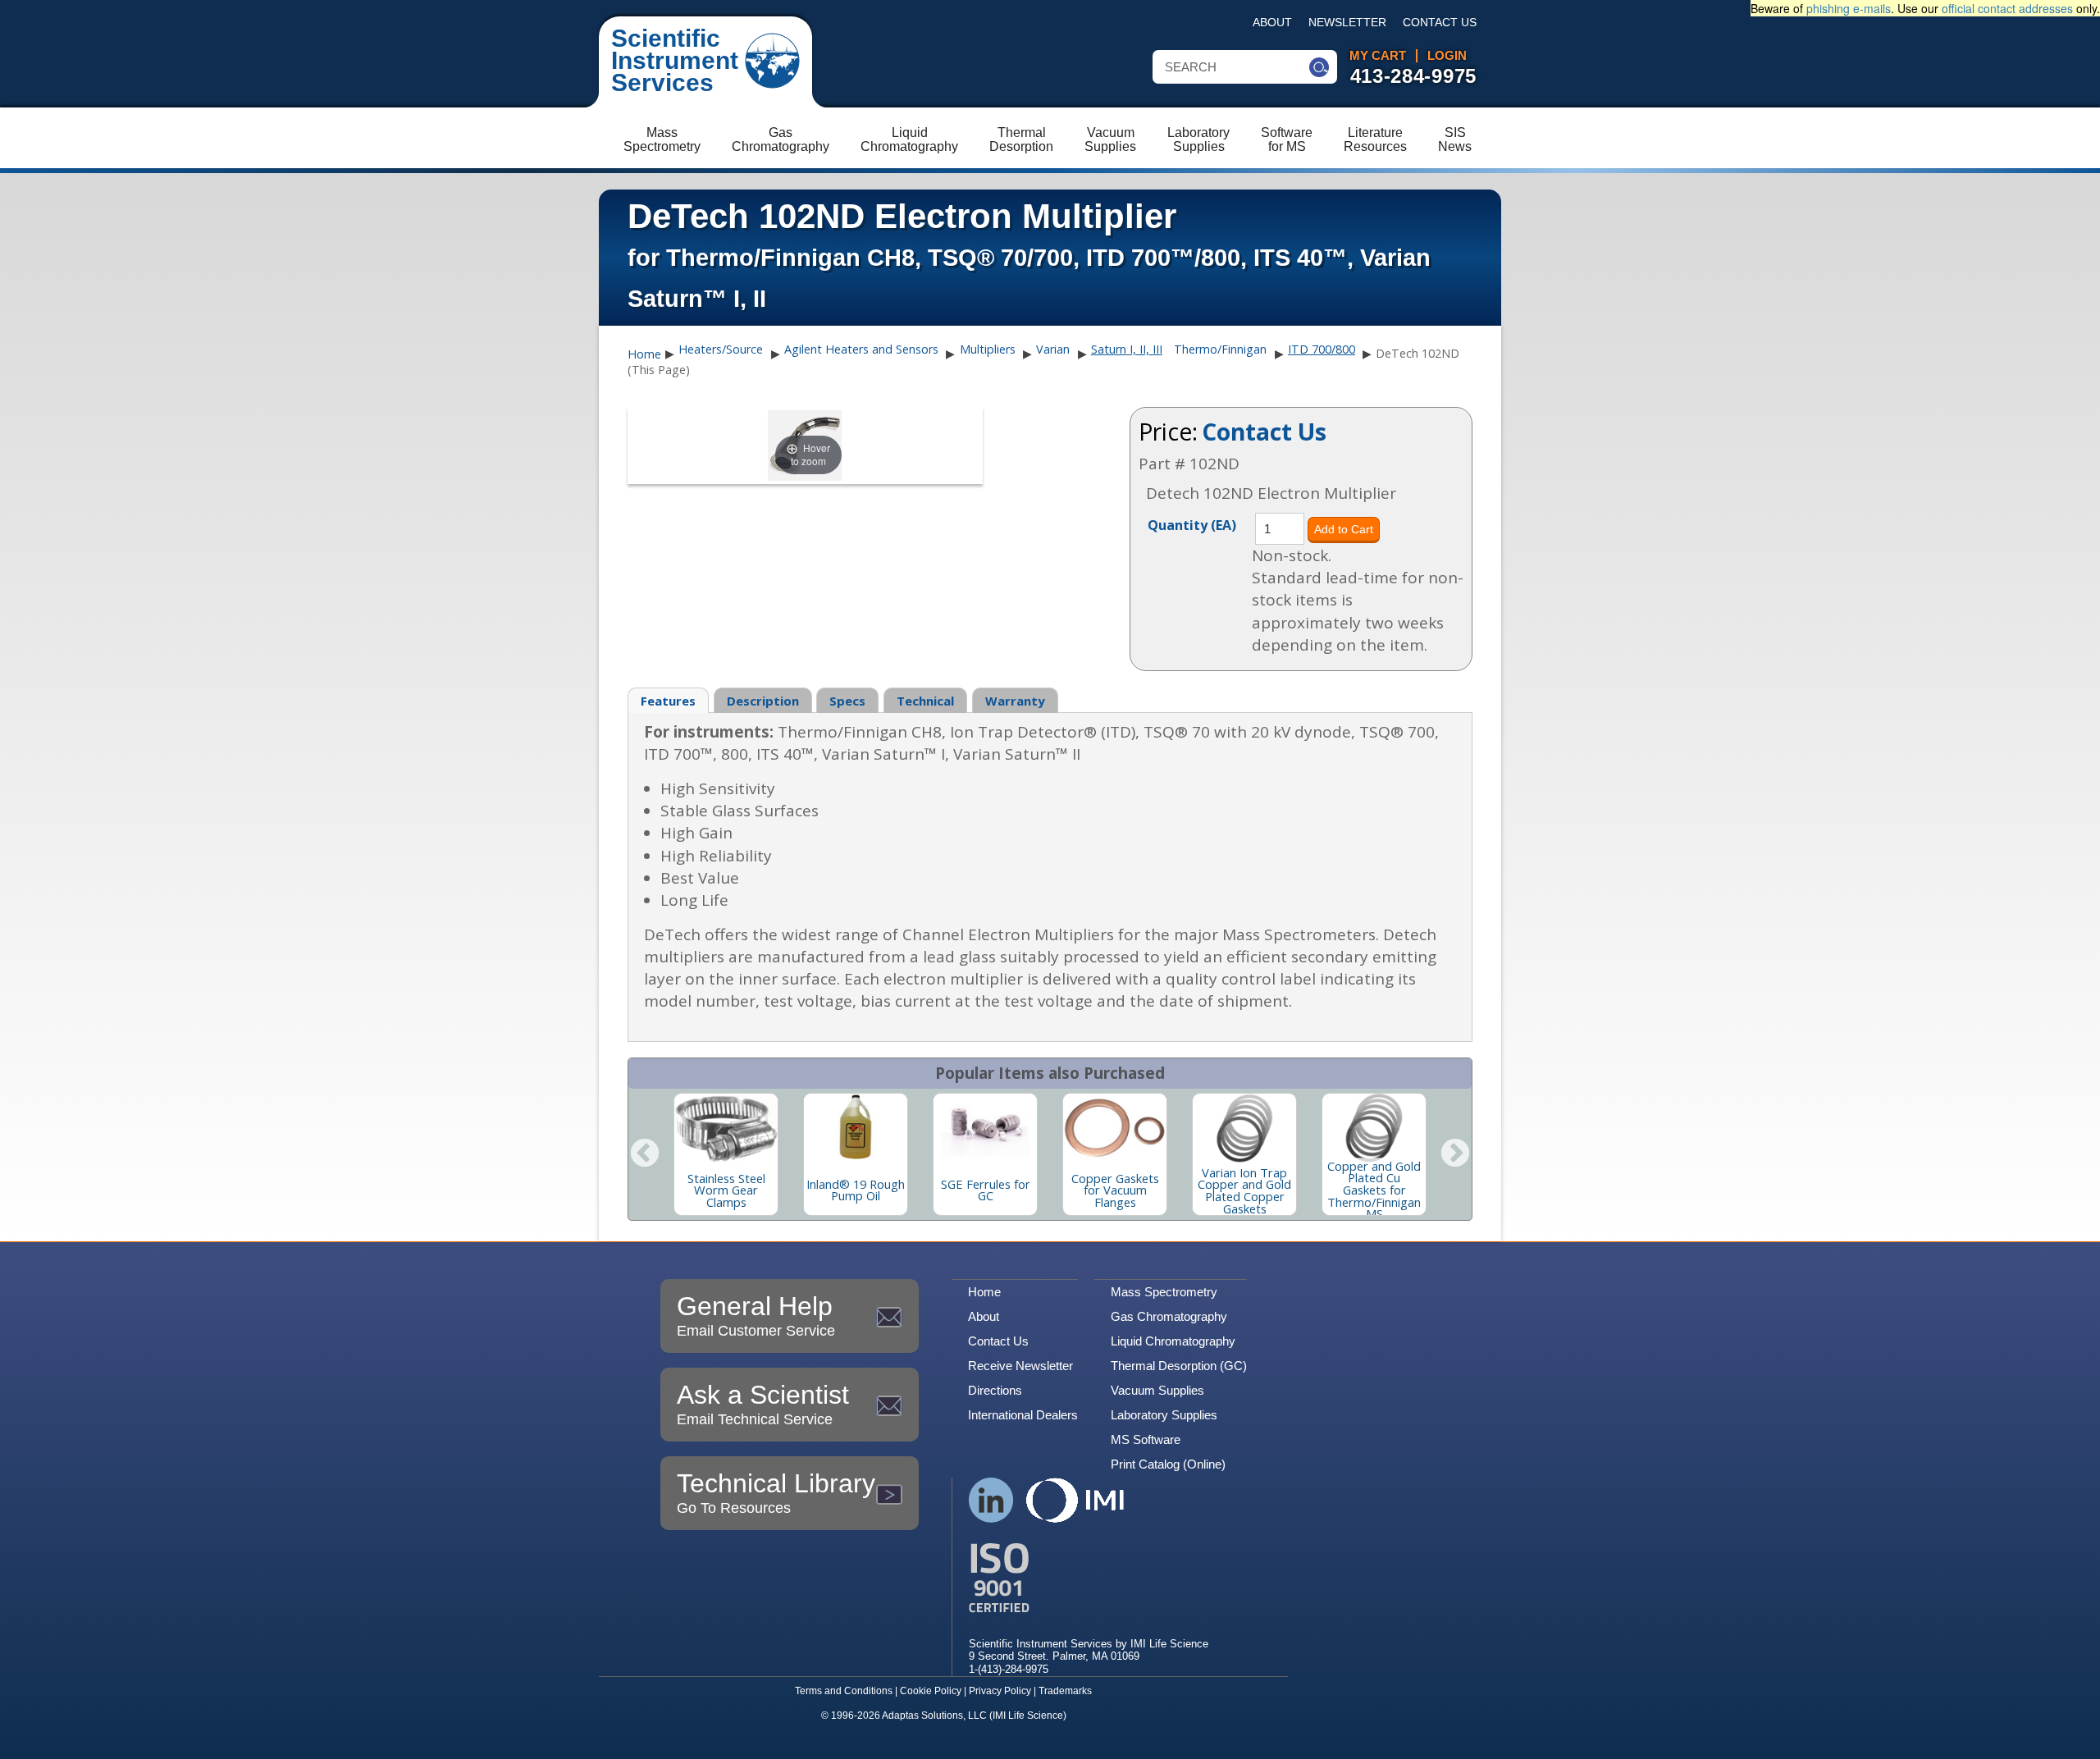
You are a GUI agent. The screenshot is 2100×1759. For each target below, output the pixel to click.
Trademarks (1065, 1691)
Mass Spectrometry (1164, 1292)
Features (668, 701)
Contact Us (1440, 23)
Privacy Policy (1000, 1691)
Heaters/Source (721, 349)
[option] (726, 1154)
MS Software (1146, 1439)
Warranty (1015, 701)
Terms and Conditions (844, 1691)
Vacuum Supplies (1157, 1390)
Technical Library (776, 1492)
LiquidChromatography (909, 139)
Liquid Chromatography (1173, 1341)
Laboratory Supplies (1164, 1415)
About (1272, 23)
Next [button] (1455, 1154)
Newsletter (1347, 23)
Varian (1053, 349)
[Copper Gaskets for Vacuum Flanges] (1115, 1128)
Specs (847, 701)
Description (763, 701)
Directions (995, 1390)
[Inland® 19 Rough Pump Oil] (856, 1128)
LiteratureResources (1375, 139)
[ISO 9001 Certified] (1089, 1578)
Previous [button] (645, 1154)
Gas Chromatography (1169, 1316)
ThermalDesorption (1021, 139)
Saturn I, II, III (1127, 349)
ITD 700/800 (1322, 349)
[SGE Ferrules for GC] (985, 1128)
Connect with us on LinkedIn (991, 1500)
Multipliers (988, 349)
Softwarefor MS (1287, 139)
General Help (756, 1315)
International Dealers (1023, 1415)
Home (644, 354)
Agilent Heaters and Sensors (861, 349)
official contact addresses (2007, 8)
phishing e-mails (1849, 8)
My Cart (1378, 56)
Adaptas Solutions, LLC (934, 1716)
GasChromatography (781, 139)
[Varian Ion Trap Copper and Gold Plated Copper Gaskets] (1244, 1128)
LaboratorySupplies (1198, 139)
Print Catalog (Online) (1168, 1464)
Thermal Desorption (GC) (1179, 1366)
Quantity (1192, 524)
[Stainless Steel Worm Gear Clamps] (726, 1128)
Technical (925, 701)
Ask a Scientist (763, 1404)
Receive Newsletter (1020, 1366)
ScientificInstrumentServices (675, 60)
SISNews (1455, 139)
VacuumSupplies (1110, 139)
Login (1447, 56)
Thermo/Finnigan (1220, 349)
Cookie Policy (931, 1691)
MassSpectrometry (662, 139)
